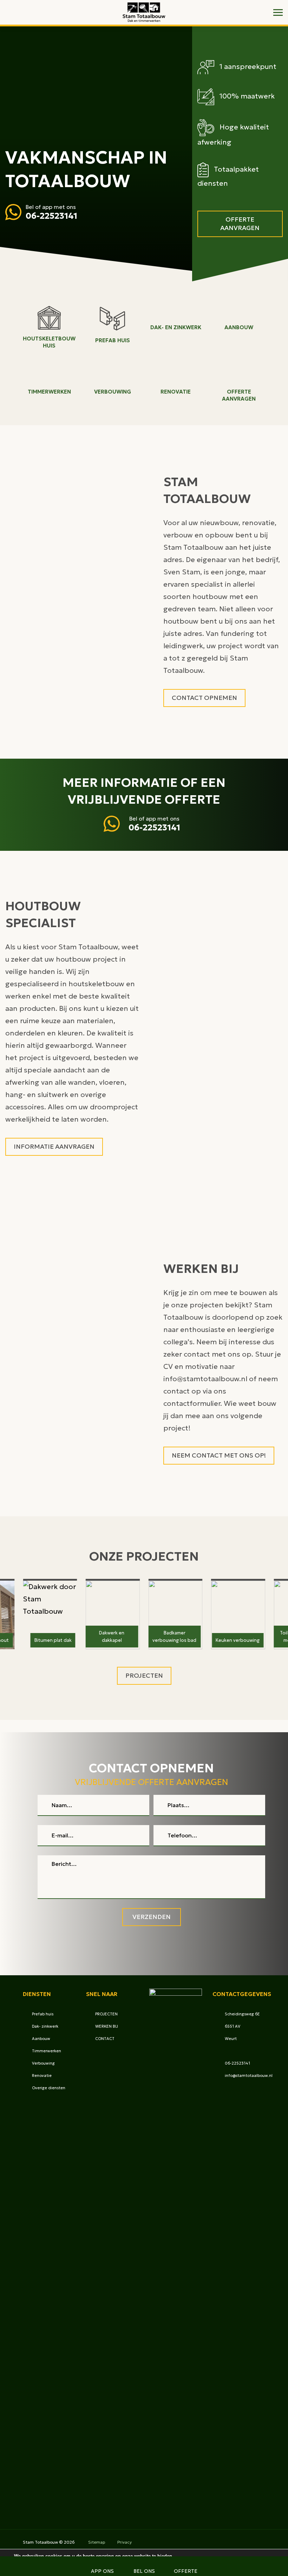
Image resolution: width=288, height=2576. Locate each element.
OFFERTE (186, 2571)
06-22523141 (51, 216)
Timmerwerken (47, 2051)
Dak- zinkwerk (45, 2026)
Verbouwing (43, 2063)
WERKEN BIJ (107, 2026)
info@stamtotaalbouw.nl (249, 2076)
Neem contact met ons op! (219, 1455)
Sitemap (97, 2542)
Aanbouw (41, 2039)
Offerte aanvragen (240, 224)
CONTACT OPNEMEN (204, 698)
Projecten (144, 1675)
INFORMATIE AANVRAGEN (54, 1146)
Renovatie (42, 2076)
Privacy (125, 2542)
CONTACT (105, 2039)
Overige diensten (49, 2088)
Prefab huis (43, 2014)
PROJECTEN (106, 2014)
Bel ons (144, 2571)
